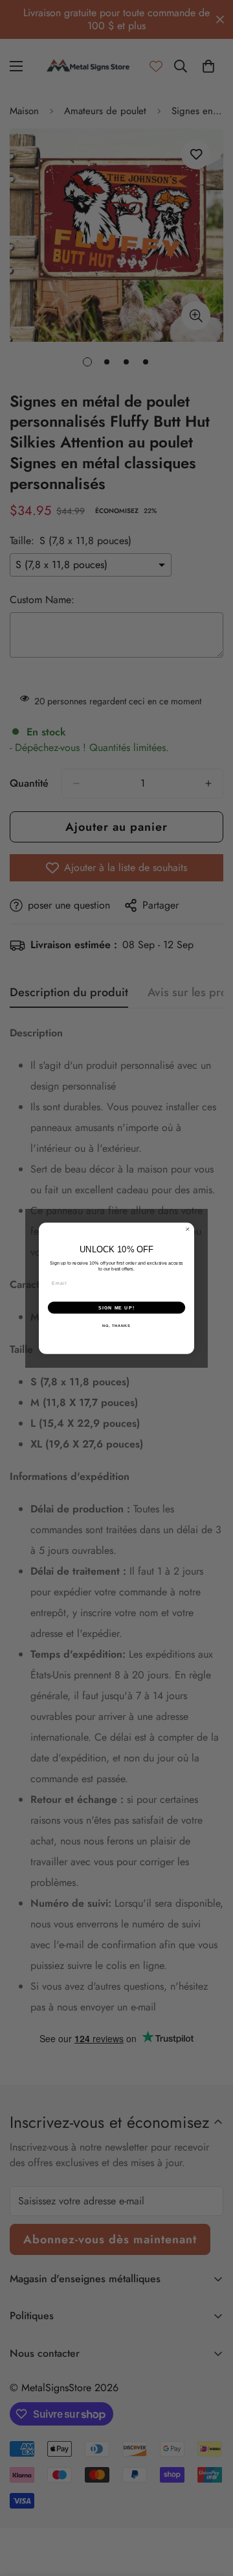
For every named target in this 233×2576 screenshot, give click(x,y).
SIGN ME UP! (116, 1307)
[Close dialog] (187, 1229)
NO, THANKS (116, 1325)
